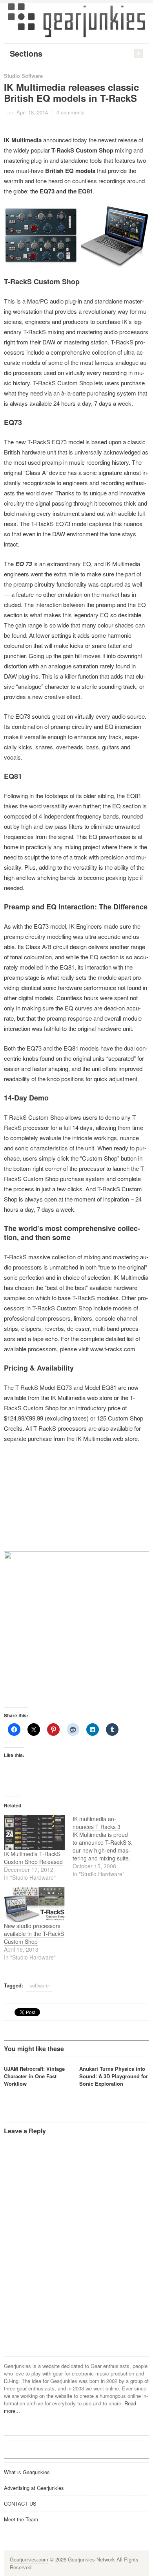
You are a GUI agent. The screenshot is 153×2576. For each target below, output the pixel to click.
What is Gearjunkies (27, 2472)
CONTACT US (20, 2503)
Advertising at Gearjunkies (34, 2488)
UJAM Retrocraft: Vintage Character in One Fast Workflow (34, 2076)
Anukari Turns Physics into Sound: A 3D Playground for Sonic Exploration (114, 2076)
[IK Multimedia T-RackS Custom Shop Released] (34, 1832)
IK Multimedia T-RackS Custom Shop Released (33, 1858)
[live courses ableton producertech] (76, 1575)
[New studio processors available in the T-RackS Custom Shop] (34, 1905)
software (39, 1985)
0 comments (71, 112)
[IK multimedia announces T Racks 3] (107, 1846)
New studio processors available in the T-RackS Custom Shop (34, 1934)
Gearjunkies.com (29, 2559)
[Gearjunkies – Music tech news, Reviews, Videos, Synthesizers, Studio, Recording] (76, 20)
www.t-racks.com (113, 1349)
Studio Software (23, 76)
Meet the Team (21, 2519)
